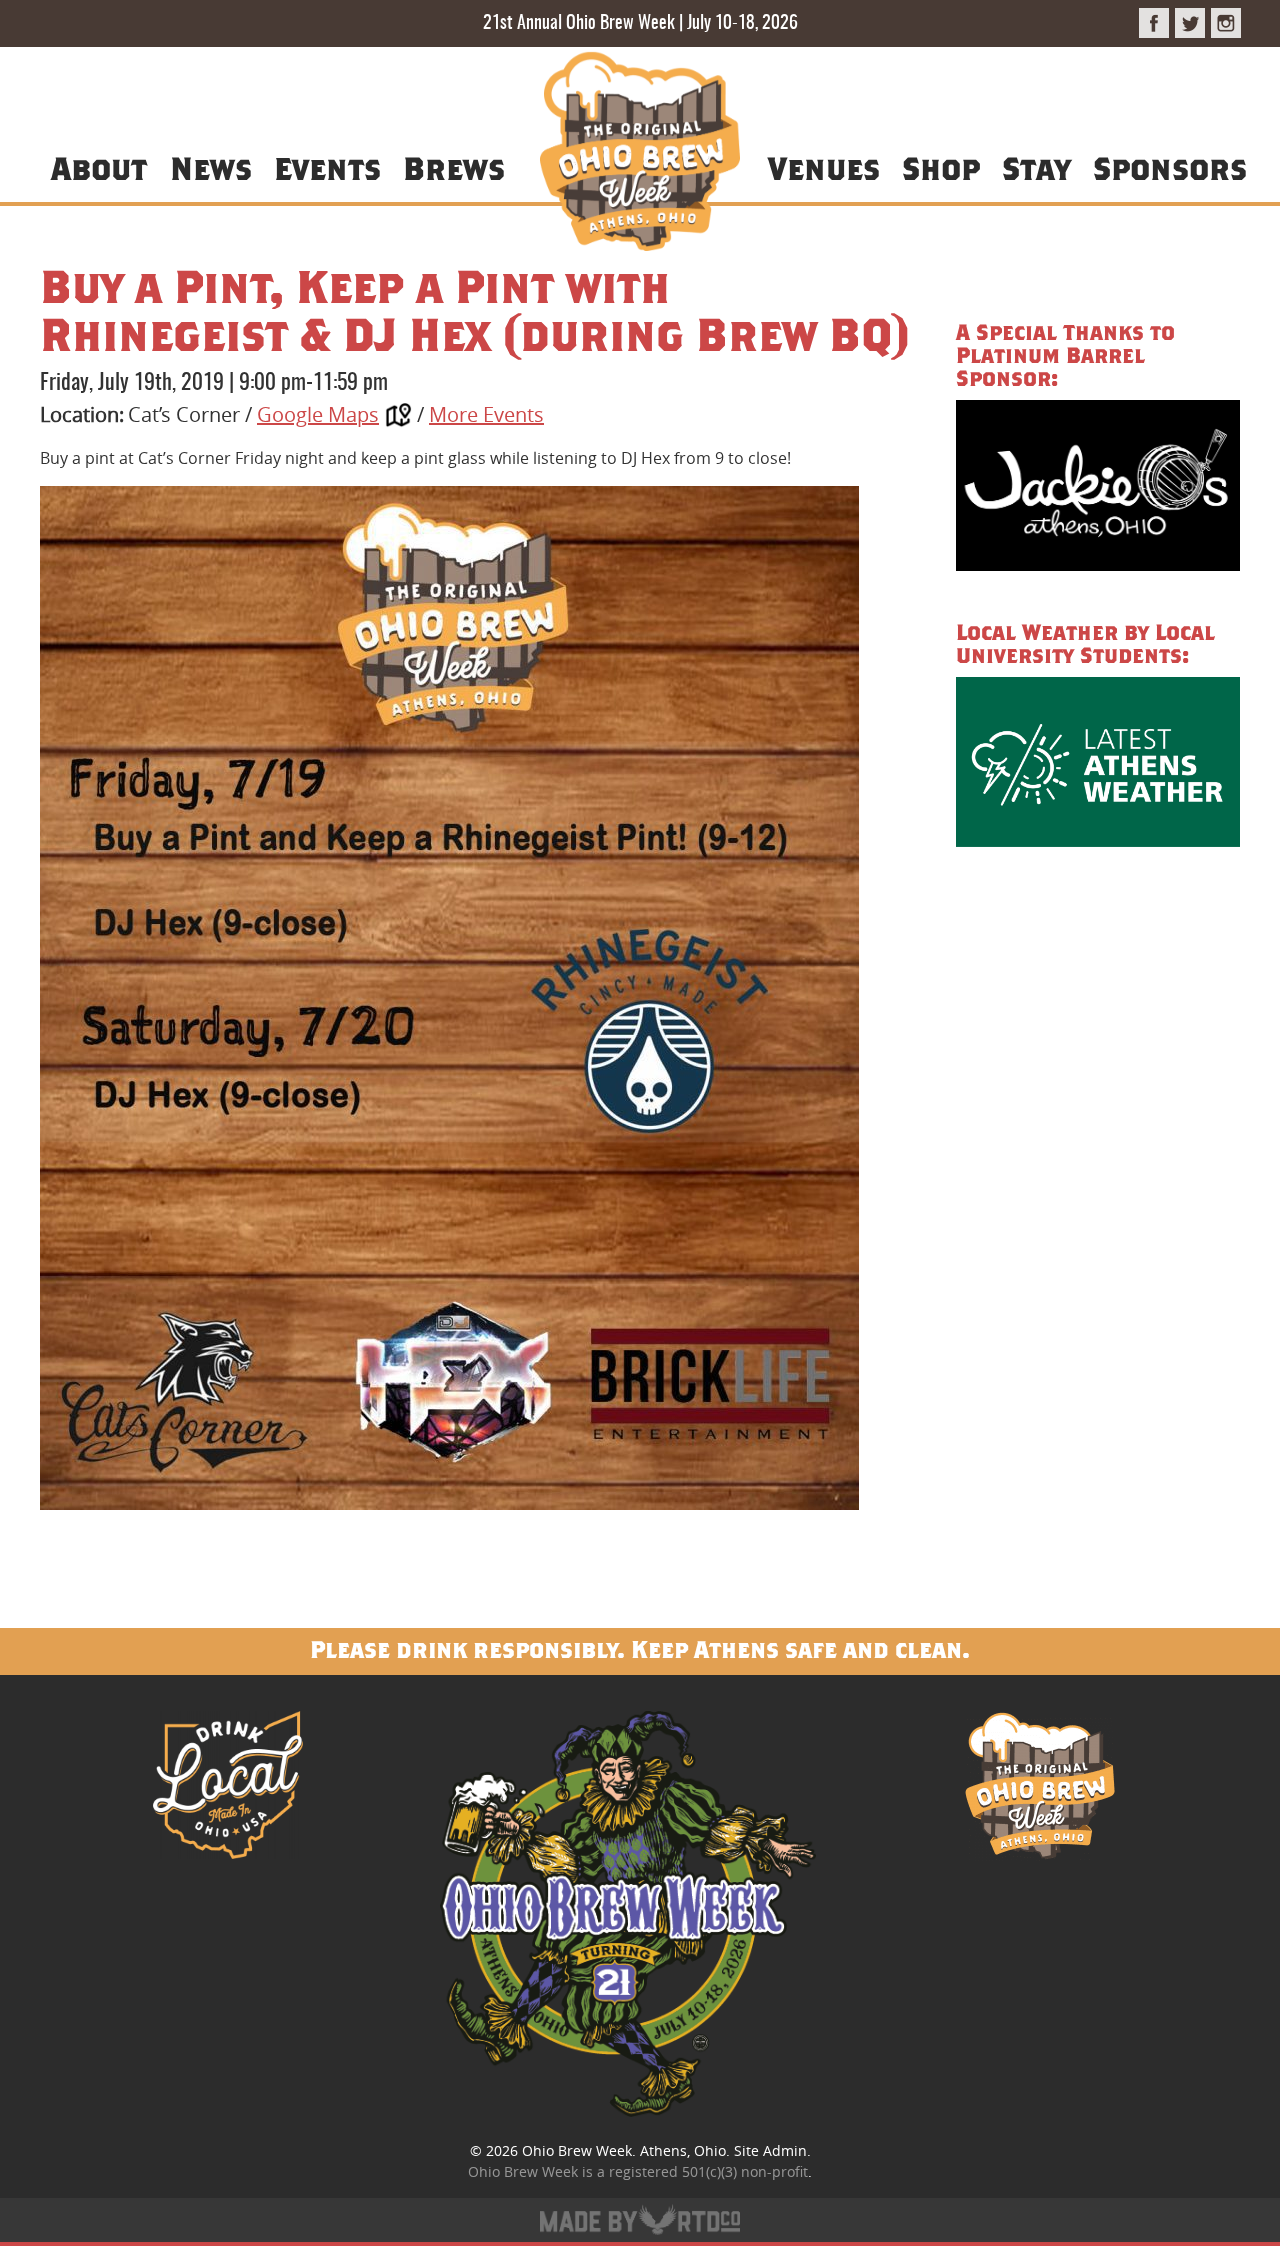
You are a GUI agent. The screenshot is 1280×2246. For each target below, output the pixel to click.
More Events (486, 414)
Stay (1036, 167)
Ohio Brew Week (577, 2150)
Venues (824, 167)
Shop (941, 167)
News (211, 167)
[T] (1190, 23)
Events (327, 167)
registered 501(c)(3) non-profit (708, 2171)
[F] (1154, 23)
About (99, 167)
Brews (454, 167)
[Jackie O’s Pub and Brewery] (1098, 488)
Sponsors (1170, 167)
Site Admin (770, 2150)
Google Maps (318, 414)
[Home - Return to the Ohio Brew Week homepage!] (640, 154)
